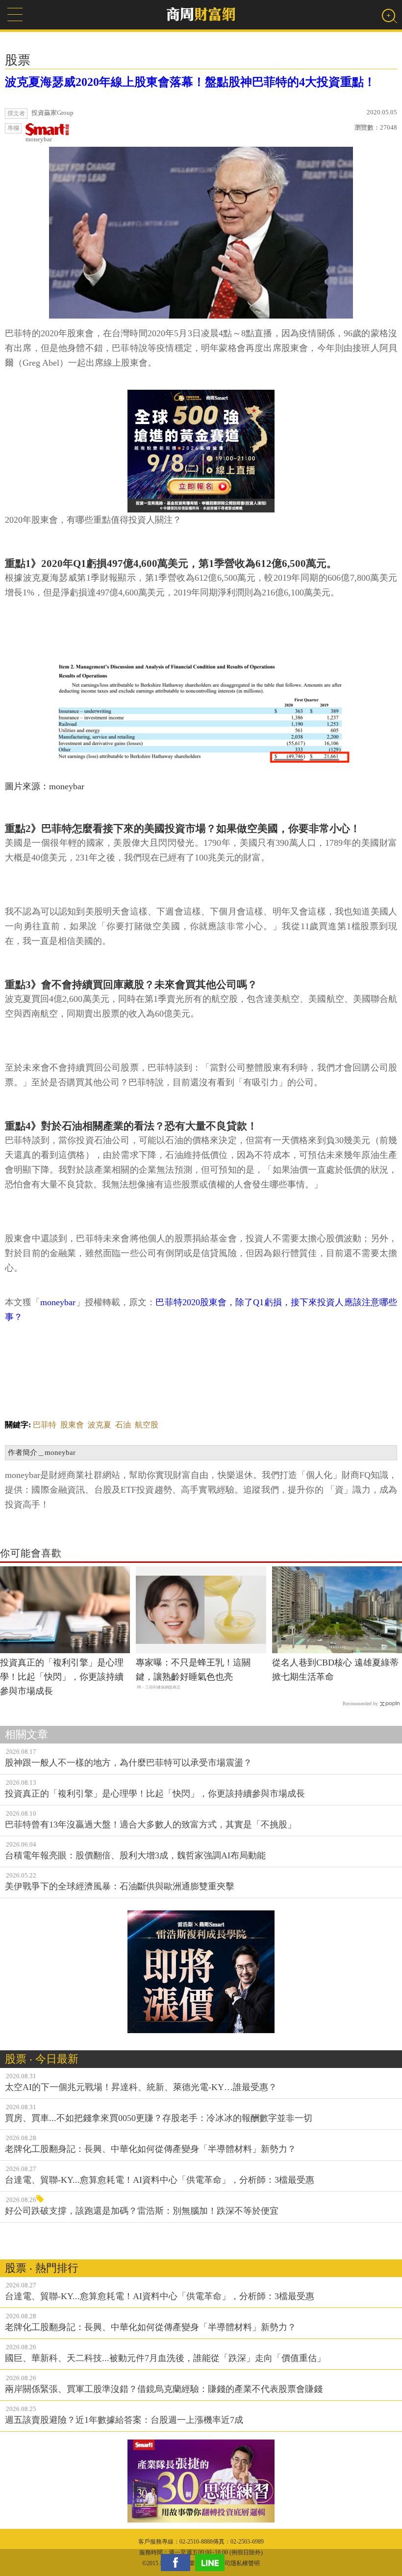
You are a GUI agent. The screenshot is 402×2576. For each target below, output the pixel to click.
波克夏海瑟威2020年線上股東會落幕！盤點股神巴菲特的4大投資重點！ (190, 82)
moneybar (39, 139)
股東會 (72, 1425)
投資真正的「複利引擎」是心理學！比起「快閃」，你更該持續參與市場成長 (62, 1677)
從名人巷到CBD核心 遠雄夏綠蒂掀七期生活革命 (335, 1670)
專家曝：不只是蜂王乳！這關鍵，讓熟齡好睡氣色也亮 (193, 1670)
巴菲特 (45, 1425)
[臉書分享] (178, 2563)
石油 (123, 1425)
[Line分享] (212, 2563)
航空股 (147, 1425)
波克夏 (100, 1425)
